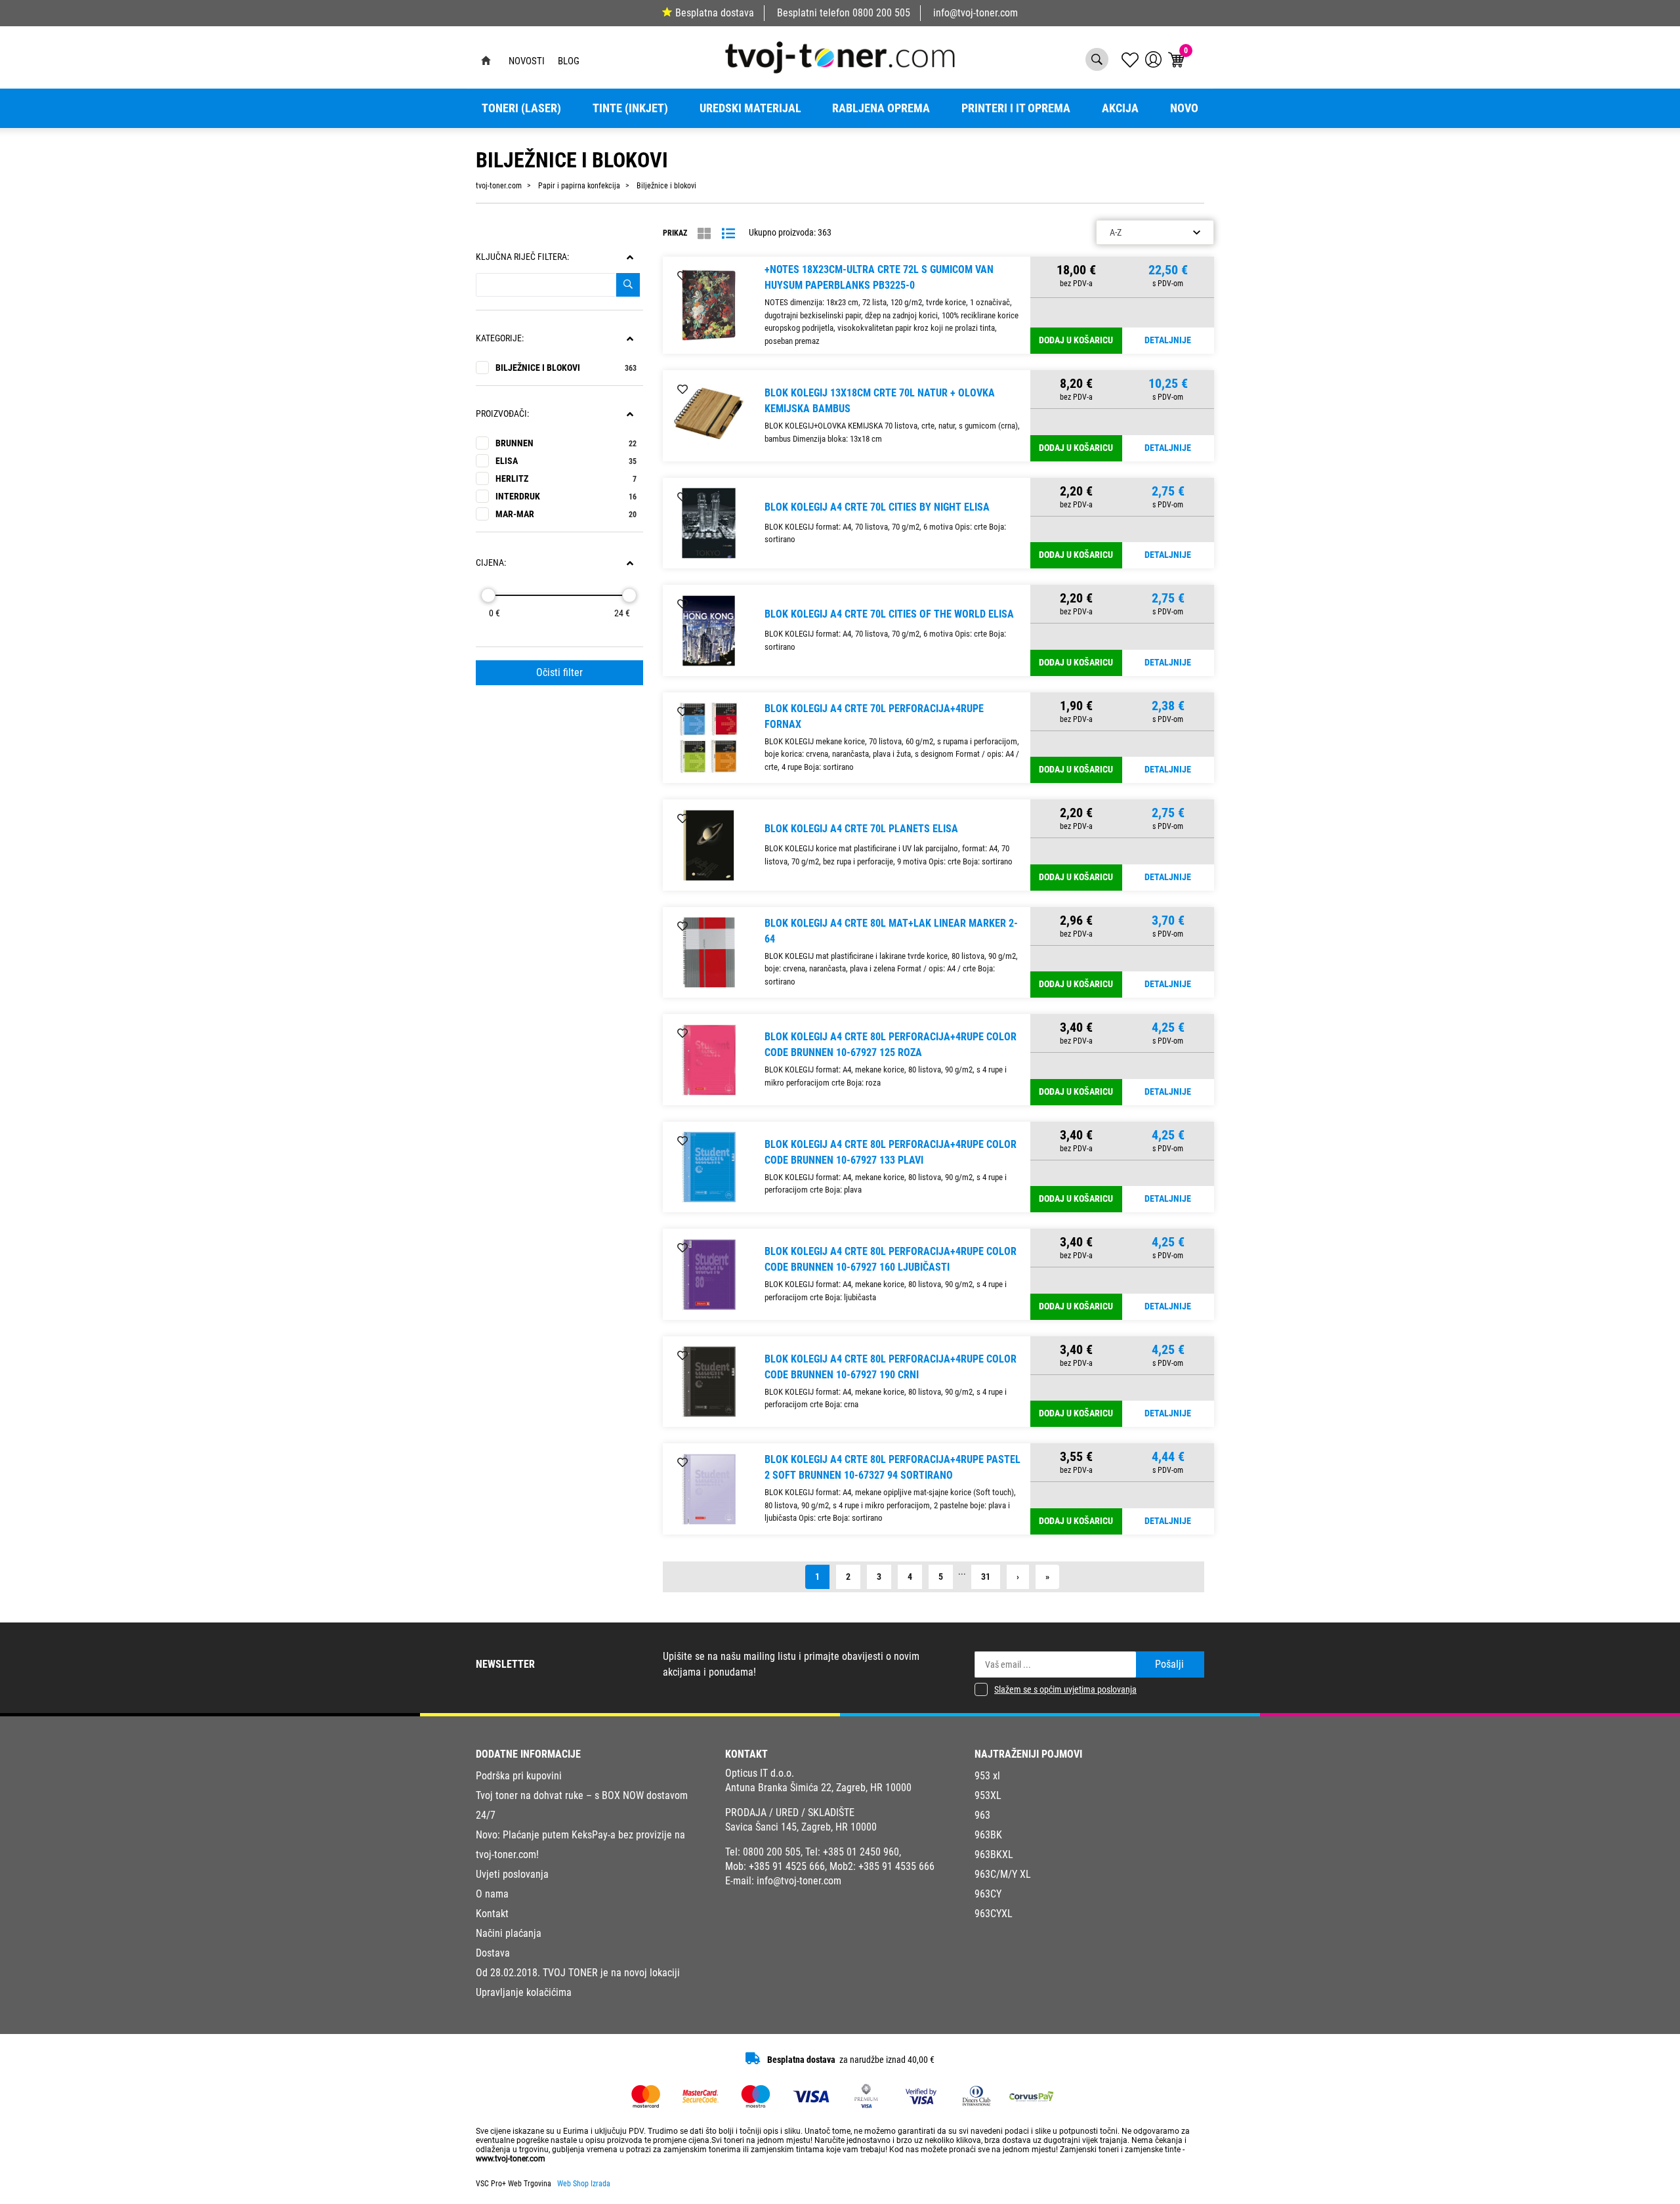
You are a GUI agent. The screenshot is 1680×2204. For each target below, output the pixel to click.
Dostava (493, 1953)
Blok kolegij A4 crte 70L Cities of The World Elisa (889, 614)
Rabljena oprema (881, 108)
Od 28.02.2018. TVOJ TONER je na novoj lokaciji (578, 1973)
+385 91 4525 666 (787, 1866)
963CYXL (994, 1914)
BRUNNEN (566, 443)
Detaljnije (1168, 340)
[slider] (488, 595)
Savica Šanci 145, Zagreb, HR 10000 (801, 1827)
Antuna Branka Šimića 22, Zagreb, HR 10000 (818, 1788)
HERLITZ (566, 479)
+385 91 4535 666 (896, 1866)
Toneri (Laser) (521, 108)
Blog (569, 61)
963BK (988, 1835)
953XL (988, 1795)
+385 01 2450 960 (861, 1852)
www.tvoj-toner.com (511, 2159)
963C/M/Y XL (1003, 1874)
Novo (1184, 108)
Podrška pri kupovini (519, 1776)
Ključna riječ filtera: (522, 257)
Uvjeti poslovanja (512, 1874)
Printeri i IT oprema (1016, 108)
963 (982, 1815)
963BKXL (994, 1854)
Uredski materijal (750, 108)
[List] (728, 234)
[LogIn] (1153, 59)
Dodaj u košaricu (1076, 340)
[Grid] (704, 234)
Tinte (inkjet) (630, 108)
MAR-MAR (566, 514)
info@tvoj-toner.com (976, 13)
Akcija (1120, 108)
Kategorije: (500, 338)
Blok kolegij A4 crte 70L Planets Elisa (861, 829)
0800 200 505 (881, 13)
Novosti (527, 61)
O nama (492, 1894)
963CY (988, 1894)
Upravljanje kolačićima (524, 1992)
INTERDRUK (566, 497)
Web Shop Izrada (584, 2184)
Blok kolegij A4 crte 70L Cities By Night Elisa (877, 507)
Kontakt (492, 1914)
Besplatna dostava (715, 13)
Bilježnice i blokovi (566, 368)
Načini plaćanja (509, 1933)
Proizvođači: (502, 414)
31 (986, 1577)
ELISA (566, 461)
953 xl (987, 1776)
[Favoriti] (682, 276)
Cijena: (491, 563)
